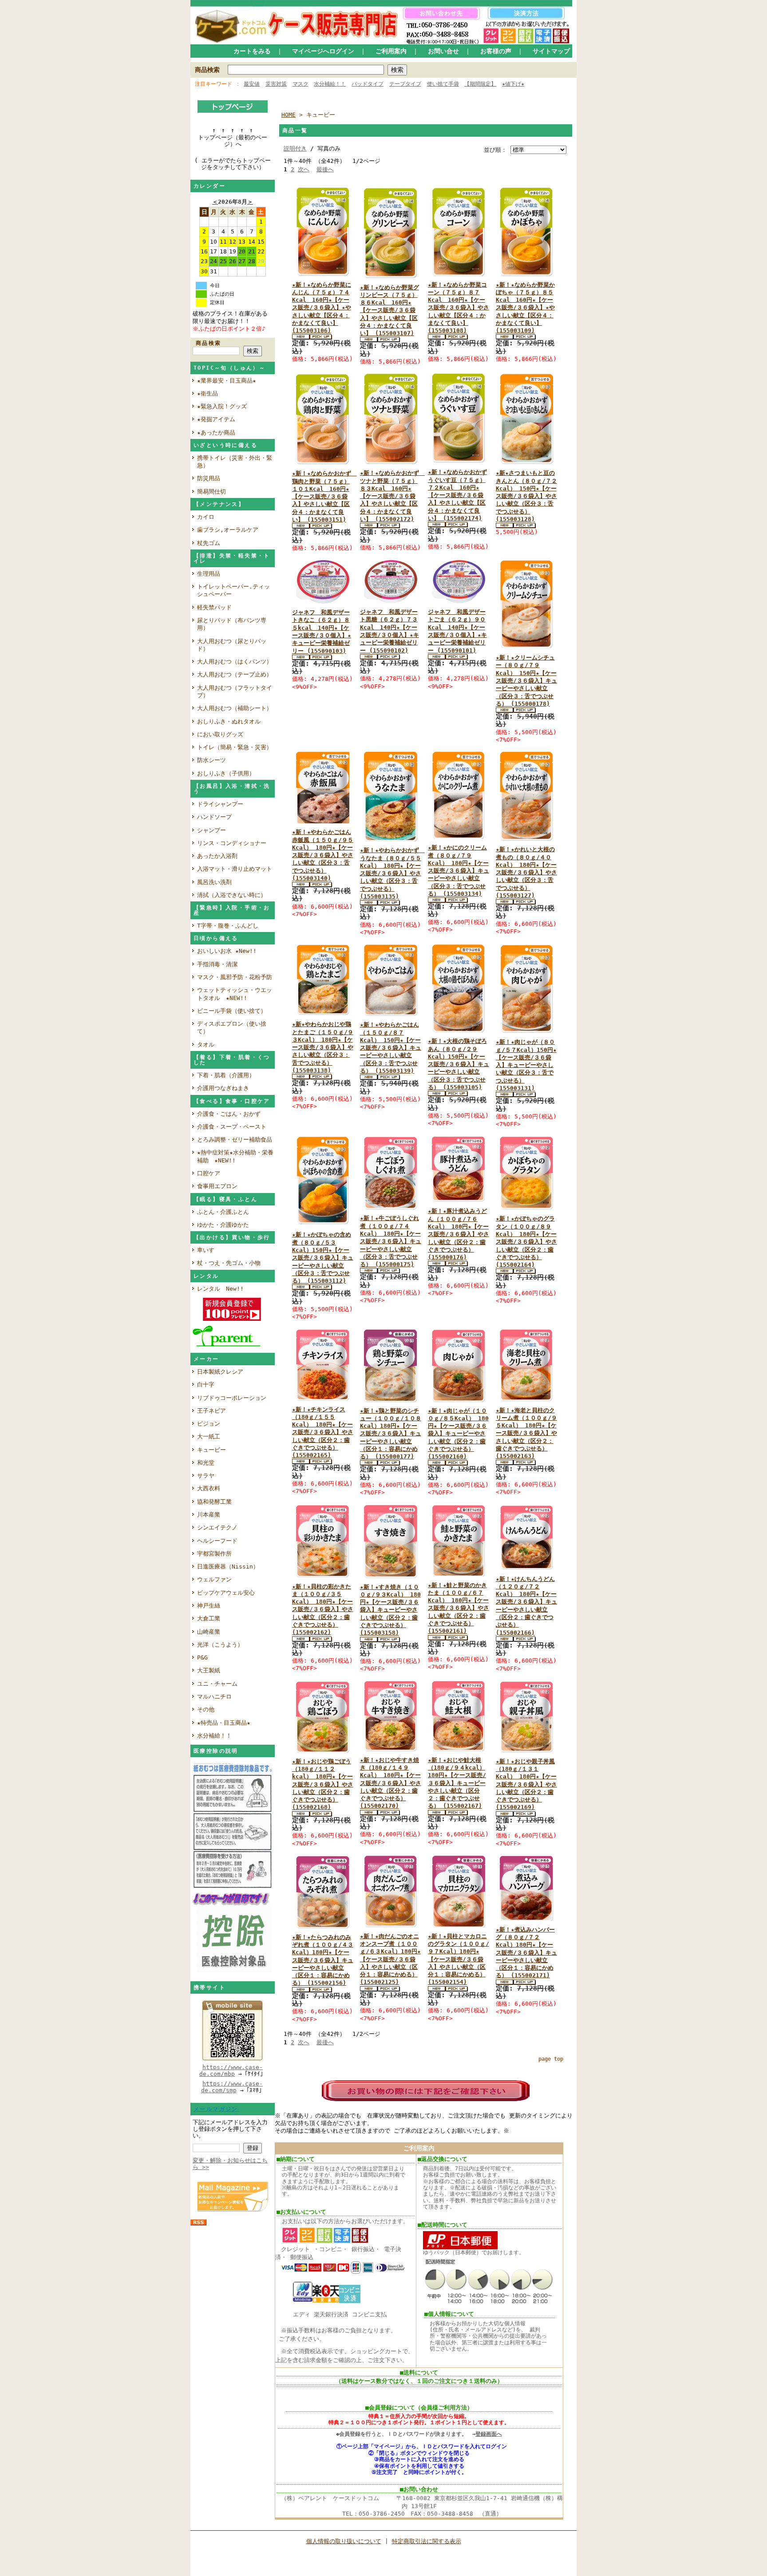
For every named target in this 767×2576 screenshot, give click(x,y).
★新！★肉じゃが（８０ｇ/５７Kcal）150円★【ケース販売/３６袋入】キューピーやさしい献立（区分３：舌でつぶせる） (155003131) (526, 1065)
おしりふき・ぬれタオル (229, 721)
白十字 (206, 1385)
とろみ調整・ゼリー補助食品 (235, 1140)
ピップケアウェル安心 (226, 1593)
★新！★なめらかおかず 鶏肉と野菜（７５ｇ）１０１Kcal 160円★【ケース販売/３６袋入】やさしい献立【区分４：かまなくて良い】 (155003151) (324, 496)
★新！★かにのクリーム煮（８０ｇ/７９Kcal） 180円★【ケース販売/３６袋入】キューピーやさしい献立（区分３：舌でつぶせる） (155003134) (459, 871)
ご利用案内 (391, 51)
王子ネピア (212, 1411)
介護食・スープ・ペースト (232, 1127)
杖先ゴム (209, 543)
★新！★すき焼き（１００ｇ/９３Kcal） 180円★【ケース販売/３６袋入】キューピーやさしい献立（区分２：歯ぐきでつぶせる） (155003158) (390, 1610)
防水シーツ (212, 760)
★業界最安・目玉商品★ (227, 381)
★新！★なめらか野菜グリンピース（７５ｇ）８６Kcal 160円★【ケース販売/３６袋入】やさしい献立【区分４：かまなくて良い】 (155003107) (389, 310)
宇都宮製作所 (214, 1554)
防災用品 (209, 478)
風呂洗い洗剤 (217, 882)
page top (551, 2059)
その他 (206, 1709)
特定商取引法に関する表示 (427, 2541)
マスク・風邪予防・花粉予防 (235, 977)
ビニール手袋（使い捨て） (232, 1011)
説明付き (295, 148)
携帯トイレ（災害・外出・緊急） (235, 462)
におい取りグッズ (223, 734)
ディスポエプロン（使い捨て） (232, 1027)
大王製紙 (209, 1670)
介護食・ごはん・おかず (229, 1114)
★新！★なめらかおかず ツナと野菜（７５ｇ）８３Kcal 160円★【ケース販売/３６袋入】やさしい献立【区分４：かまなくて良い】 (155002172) (392, 496)
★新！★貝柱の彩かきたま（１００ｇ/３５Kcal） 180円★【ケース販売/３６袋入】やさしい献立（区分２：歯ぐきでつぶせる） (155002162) (323, 1610)
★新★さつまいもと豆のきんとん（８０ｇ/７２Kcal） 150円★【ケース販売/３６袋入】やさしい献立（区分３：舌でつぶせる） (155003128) (526, 496)
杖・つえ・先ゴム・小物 (229, 1263)
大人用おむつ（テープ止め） (235, 674)
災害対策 (276, 84)
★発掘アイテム (216, 419)
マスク (300, 84)
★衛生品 (208, 393)
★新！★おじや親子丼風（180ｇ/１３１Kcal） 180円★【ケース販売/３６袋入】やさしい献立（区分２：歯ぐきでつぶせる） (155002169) (526, 1784)
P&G (202, 1657)
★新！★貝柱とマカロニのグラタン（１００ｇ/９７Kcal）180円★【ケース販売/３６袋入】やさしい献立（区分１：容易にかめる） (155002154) (459, 1959)
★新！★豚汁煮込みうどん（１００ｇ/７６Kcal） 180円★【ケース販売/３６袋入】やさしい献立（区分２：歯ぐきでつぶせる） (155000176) (459, 1234)
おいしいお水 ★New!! (227, 951)
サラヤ (206, 1476)
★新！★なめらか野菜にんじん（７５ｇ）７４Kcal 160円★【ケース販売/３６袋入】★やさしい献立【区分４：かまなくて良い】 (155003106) (322, 308)
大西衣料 (209, 1488)
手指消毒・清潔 (217, 964)
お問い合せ (443, 51)
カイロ (209, 517)
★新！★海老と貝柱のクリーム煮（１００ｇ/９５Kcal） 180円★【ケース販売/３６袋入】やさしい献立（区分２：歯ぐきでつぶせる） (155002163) (526, 1433)
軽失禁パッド (214, 607)
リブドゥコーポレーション (232, 1398)
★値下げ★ (513, 84)
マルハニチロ (214, 1697)
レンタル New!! (220, 1289)
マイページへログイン (323, 51)
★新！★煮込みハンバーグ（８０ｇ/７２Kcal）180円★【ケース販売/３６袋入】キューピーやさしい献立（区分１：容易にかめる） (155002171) (526, 1953)
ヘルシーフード (217, 1541)
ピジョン (209, 1424)
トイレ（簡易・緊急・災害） (235, 747)
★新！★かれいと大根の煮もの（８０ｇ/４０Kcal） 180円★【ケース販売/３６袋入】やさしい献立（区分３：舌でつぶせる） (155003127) (526, 872)
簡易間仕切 (212, 492)
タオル (206, 1045)
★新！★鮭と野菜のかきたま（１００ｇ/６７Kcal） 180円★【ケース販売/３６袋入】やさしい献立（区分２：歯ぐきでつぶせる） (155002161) (459, 1608)
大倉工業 (209, 1618)
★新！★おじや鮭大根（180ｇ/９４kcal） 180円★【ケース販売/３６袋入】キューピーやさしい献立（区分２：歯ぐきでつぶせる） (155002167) (457, 1783)
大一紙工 (209, 1436)
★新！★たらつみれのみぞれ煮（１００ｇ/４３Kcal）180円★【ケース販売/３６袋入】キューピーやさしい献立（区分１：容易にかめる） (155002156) (323, 1960)
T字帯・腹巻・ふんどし (228, 926)
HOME (289, 115)
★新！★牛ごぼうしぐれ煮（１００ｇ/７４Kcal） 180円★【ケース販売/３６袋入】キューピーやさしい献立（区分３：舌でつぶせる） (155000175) (391, 1241)
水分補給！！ (330, 84)
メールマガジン (216, 2109)
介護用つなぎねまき (223, 1088)
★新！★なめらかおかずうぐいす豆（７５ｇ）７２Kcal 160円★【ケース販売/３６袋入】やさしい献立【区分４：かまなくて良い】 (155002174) (457, 495)
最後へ (325, 169)
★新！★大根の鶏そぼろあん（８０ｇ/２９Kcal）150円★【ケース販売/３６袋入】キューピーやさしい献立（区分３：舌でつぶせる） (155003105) (459, 1064)
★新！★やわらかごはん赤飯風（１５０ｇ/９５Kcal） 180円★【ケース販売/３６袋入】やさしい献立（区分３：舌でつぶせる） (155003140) (323, 855)
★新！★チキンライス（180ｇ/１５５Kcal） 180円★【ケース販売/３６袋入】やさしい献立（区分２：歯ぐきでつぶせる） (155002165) (323, 1432)
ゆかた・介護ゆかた (223, 1225)
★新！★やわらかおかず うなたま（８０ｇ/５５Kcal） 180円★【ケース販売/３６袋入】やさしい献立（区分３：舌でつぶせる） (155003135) (392, 873)
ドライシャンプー (220, 804)
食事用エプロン (217, 1186)
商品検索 (207, 70)
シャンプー (214, 830)
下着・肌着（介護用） (226, 1075)
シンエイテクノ (217, 1527)
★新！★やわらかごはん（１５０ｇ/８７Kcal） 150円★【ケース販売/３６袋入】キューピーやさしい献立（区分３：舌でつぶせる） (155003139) (391, 1048)
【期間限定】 (480, 84)
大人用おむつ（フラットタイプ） (235, 691)
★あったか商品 (216, 433)
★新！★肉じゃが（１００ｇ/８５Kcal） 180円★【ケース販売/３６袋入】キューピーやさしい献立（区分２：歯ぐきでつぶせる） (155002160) (458, 1434)
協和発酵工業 (214, 1502)
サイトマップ (551, 51)
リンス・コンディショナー (232, 843)
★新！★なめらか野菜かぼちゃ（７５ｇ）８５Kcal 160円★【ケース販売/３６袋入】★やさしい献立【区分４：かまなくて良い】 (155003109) (525, 308)
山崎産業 (209, 1632)
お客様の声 (496, 51)
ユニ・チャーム (217, 1684)
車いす (206, 1250)
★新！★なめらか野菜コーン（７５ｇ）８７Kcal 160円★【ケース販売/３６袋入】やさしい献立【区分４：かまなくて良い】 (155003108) (459, 308)
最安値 (252, 84)
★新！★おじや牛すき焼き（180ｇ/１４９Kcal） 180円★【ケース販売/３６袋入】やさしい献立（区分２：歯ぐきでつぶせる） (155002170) (391, 1783)
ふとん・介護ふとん (223, 1212)
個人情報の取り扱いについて (344, 2541)
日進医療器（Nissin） (228, 1567)
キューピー (212, 1450)
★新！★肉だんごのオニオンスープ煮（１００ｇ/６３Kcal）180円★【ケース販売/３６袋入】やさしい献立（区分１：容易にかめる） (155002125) (390, 1959)
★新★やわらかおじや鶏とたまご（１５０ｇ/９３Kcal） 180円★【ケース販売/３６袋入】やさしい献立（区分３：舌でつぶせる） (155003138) (323, 1047)
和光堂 (206, 1463)
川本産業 (209, 1515)
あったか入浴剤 (217, 856)
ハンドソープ (217, 817)
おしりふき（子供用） (226, 773)
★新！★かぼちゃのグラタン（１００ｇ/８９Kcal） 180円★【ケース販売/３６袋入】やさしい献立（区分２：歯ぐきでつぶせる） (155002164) (526, 1242)
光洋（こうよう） (220, 1645)
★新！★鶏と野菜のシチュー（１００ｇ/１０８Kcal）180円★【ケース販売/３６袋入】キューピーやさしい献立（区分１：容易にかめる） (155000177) (391, 1434)
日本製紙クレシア (220, 1372)
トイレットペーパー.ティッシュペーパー (233, 590)
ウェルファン (214, 1579)
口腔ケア (209, 1173)
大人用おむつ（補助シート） (235, 708)
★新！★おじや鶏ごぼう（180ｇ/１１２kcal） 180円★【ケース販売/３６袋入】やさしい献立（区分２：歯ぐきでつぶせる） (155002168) (323, 1784)
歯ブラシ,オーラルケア (231, 530)
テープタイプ (405, 84)
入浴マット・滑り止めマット (235, 869)
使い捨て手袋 (443, 84)
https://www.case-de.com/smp (232, 2087)
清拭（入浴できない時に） (232, 895)
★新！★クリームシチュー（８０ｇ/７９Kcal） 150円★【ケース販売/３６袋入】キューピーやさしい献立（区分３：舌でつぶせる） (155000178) (526, 681)
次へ (304, 169)
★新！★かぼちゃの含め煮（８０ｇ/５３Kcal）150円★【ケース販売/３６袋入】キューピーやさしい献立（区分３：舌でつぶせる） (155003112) (323, 1258)
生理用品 (209, 574)
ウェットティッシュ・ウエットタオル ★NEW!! (235, 994)
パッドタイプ (368, 84)
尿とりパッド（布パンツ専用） (232, 624)
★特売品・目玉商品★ (224, 1723)
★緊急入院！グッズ (222, 406)
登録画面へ (489, 2434)
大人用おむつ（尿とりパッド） (232, 645)
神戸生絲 (209, 1606)
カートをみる (252, 51)
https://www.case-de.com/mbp (231, 2070)
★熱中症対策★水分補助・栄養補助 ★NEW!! (235, 1156)
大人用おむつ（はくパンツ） (235, 662)
